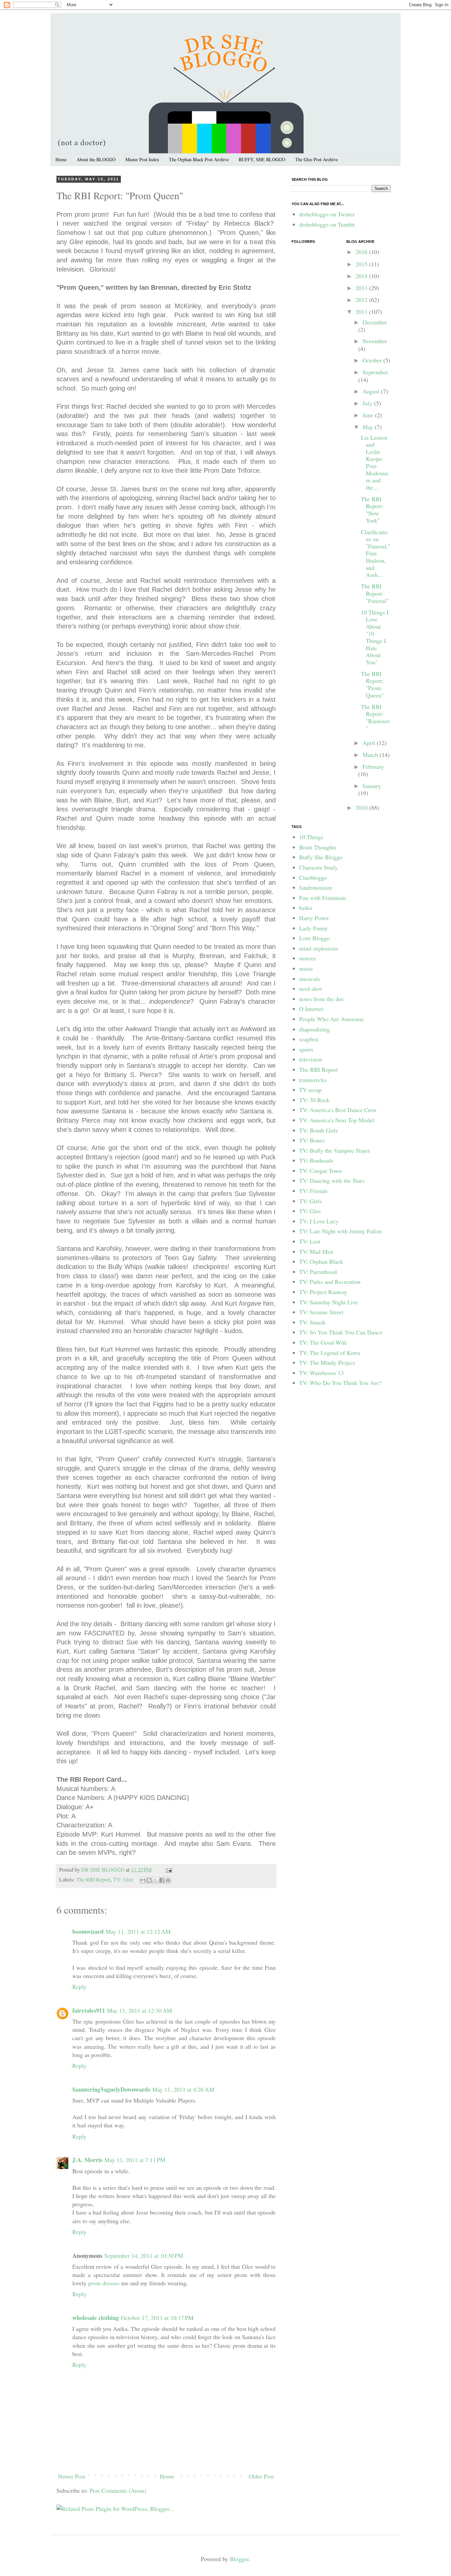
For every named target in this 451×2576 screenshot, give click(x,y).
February (373, 766)
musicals (310, 979)
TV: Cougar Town (320, 1171)
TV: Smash (312, 1322)
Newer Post (72, 2476)
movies (308, 958)
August (372, 391)
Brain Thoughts (318, 847)
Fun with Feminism (323, 898)
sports (306, 1049)
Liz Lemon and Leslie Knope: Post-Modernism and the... (375, 462)
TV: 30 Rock (314, 1100)
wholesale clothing (96, 2318)
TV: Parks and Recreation (330, 1282)
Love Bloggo (314, 938)
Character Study (318, 867)
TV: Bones (312, 1140)
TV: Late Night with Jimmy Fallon (340, 1231)
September (375, 372)
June (369, 415)
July (368, 403)
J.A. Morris (87, 2160)
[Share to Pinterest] (168, 1880)
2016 (362, 252)
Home (61, 159)
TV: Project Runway (323, 1292)
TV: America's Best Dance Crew (338, 1110)
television (311, 1059)
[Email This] (143, 1880)
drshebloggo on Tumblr (327, 224)
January (372, 786)
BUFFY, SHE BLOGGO (262, 159)
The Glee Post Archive (316, 159)
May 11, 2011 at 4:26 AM (183, 2089)
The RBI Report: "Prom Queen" (372, 684)
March (371, 755)
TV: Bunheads (316, 1160)
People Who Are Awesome (331, 1019)
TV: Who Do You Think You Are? (340, 1383)
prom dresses (104, 2283)
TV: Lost (310, 1241)
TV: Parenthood (318, 1272)
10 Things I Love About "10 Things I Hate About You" (375, 637)
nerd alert (311, 989)
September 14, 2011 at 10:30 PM (144, 2256)
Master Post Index (142, 159)
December (375, 322)
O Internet (311, 1009)
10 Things (311, 837)
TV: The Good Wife (323, 1342)
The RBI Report (93, 1880)
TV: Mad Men (316, 1251)
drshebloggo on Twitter (327, 214)
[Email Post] (168, 1870)
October (373, 360)
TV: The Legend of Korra (330, 1353)
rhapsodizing (314, 1029)
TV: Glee (123, 1880)
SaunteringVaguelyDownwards (111, 2089)
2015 (362, 264)
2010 (362, 807)
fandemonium (316, 887)
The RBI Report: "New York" (372, 510)
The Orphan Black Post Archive (199, 159)
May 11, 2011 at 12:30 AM (139, 2010)
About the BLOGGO (96, 159)
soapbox (309, 1039)
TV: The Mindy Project (327, 1363)
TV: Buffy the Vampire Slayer (335, 1150)
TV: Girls (310, 1201)
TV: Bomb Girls (318, 1130)
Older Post (261, 2476)
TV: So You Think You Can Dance (341, 1332)
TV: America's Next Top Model (337, 1120)
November (375, 341)
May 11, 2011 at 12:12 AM (138, 1931)
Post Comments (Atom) (118, 2490)
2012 (362, 300)
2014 (362, 276)
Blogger (239, 2559)
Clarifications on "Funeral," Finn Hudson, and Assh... (376, 553)
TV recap (310, 1090)
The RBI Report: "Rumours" (375, 717)
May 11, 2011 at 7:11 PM (135, 2160)
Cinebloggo (313, 877)
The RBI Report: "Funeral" (375, 593)
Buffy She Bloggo (321, 857)
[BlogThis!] (149, 1880)
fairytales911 (89, 2010)
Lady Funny (313, 928)
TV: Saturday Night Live (329, 1302)
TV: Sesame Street (321, 1312)
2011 (362, 312)
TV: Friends (313, 1191)
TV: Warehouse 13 (321, 1373)
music (306, 968)
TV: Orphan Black (321, 1261)
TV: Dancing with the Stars (332, 1180)
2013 (362, 288)
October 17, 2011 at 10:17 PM (157, 2318)
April (370, 743)
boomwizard (88, 1931)
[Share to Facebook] (162, 1880)
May (369, 427)
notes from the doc (322, 999)
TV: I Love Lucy (319, 1221)
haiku (306, 908)
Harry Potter (314, 918)
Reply (79, 1987)
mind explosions (319, 948)
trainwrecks (313, 1080)
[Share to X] (156, 1880)
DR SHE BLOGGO (104, 1870)
